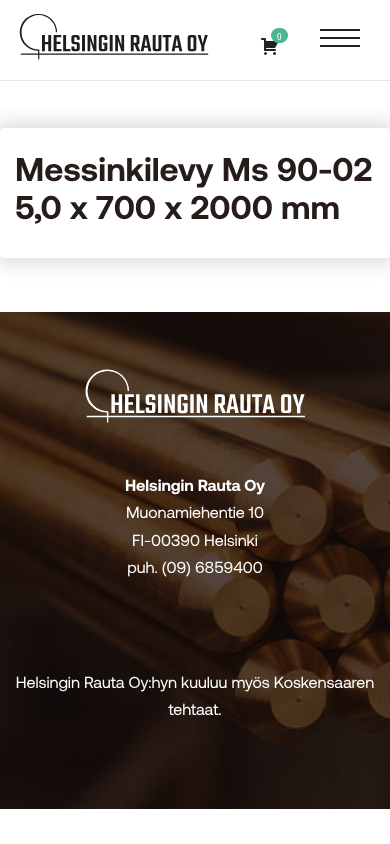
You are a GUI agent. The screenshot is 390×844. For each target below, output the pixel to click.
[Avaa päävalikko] (340, 39)
